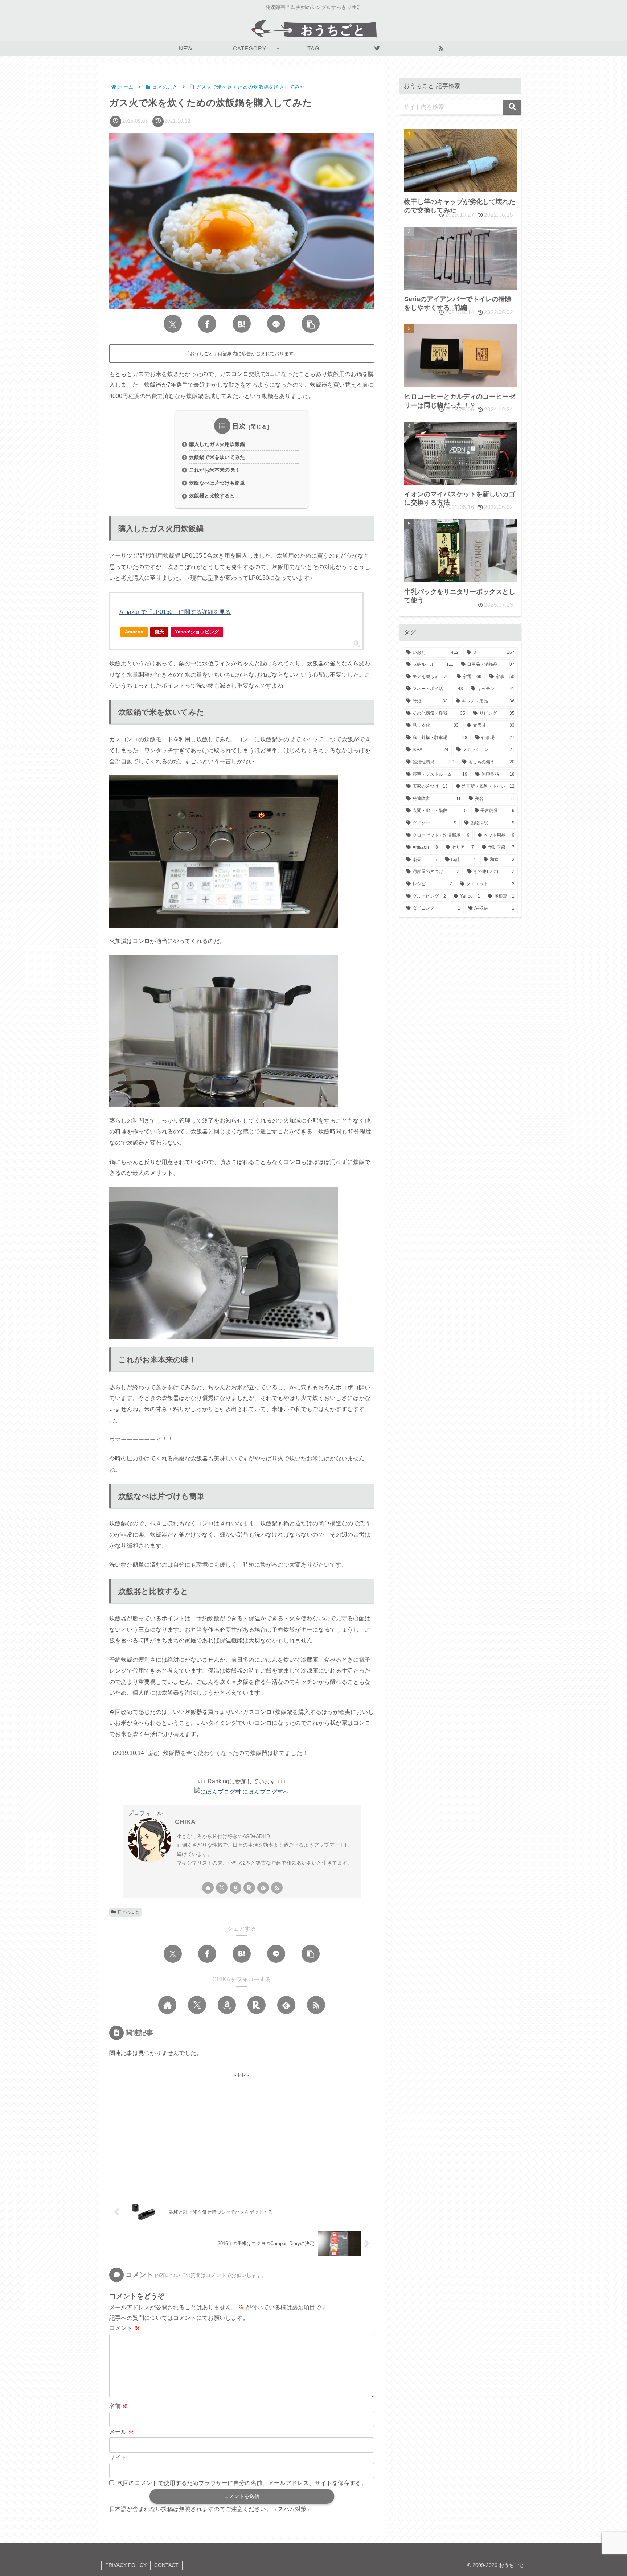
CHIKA (185, 1822)
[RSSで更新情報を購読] (277, 1888)
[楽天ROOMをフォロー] (249, 1888)
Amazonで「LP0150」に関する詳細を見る (175, 612)
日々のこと (128, 1912)
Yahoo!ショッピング (197, 632)
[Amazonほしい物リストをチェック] (235, 1888)
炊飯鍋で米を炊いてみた (217, 457)
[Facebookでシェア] (207, 324)
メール (122, 2432)
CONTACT (166, 2565)
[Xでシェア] (173, 324)
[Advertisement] (242, 2132)
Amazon (134, 632)
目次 (239, 426)
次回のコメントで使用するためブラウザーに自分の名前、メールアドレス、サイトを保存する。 (242, 2483)
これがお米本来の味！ (214, 470)
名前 (119, 2406)
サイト (118, 2458)
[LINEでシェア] (276, 324)
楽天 (159, 632)
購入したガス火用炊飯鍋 (217, 444)
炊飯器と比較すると (212, 496)
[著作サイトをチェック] (208, 1888)
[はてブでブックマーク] (242, 324)
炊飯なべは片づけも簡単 (217, 483)
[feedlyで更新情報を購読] (263, 1888)
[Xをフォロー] (222, 1888)
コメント (124, 2328)
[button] (311, 324)
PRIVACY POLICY (126, 2565)
